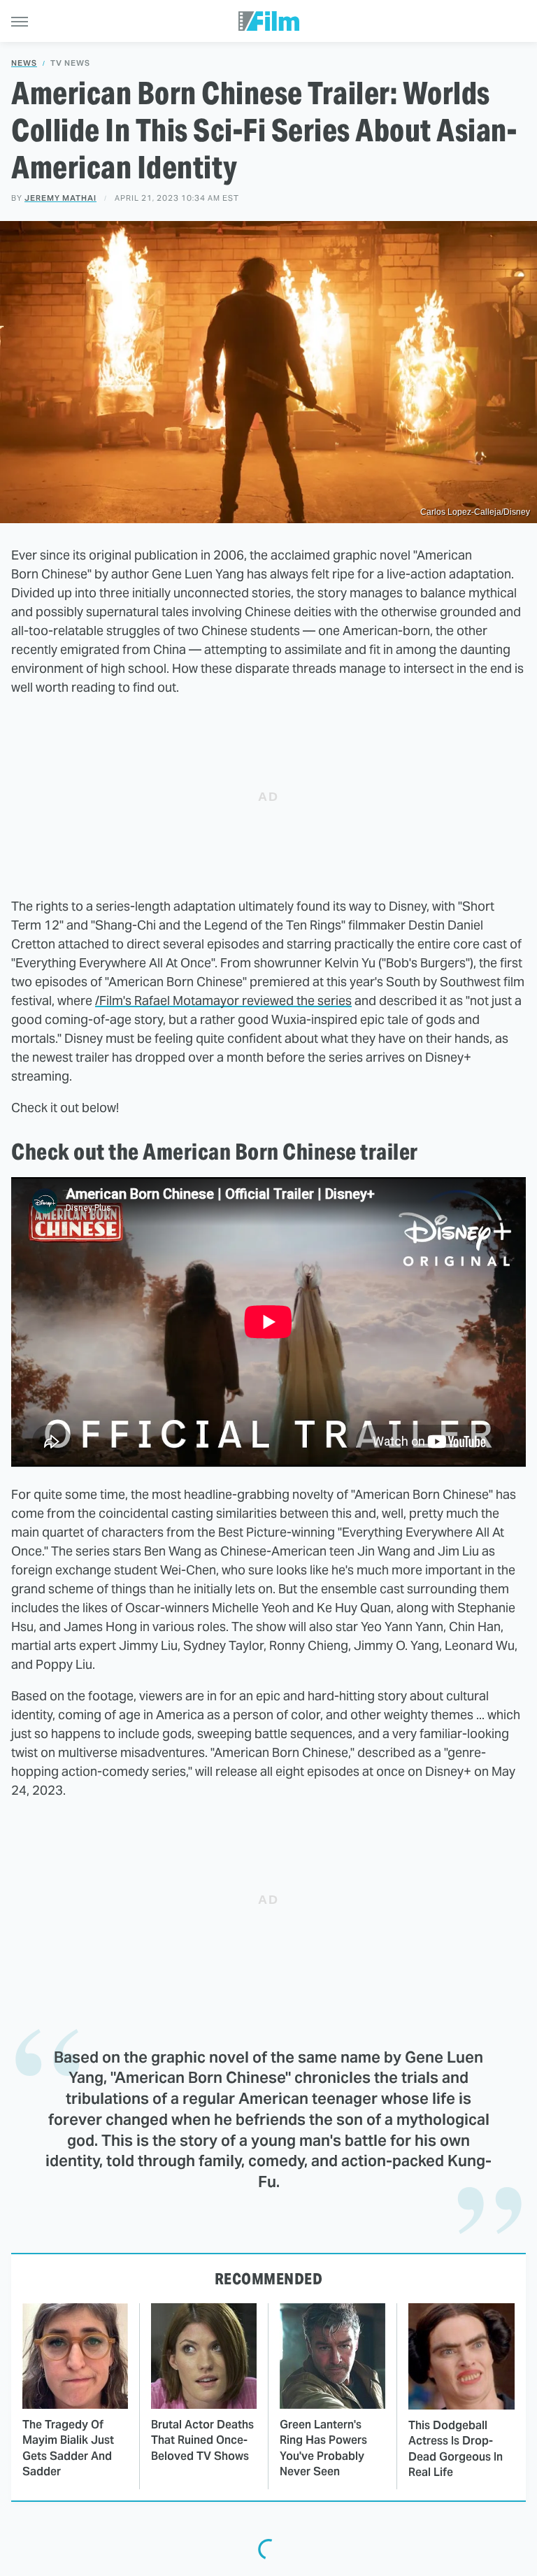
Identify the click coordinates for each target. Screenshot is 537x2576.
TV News (70, 63)
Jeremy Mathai (60, 198)
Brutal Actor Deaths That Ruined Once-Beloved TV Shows (202, 2440)
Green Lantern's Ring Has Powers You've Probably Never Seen (323, 2448)
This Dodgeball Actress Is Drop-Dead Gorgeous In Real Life (456, 2449)
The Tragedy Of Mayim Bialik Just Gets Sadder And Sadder (68, 2448)
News (24, 63)
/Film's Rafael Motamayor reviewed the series (223, 1001)
